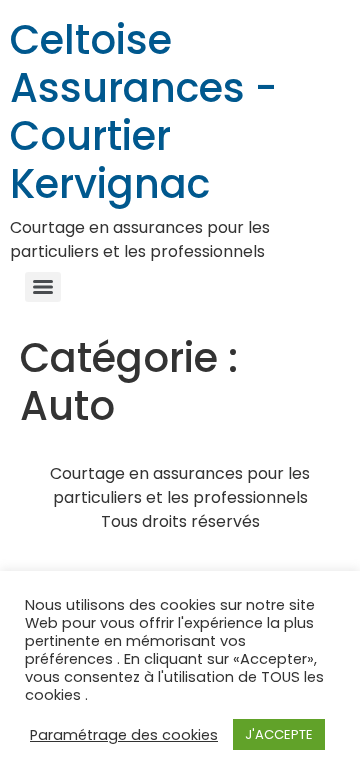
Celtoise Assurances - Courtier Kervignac (143, 112)
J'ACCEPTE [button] (279, 734)
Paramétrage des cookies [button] (124, 735)
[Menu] (43, 287)
